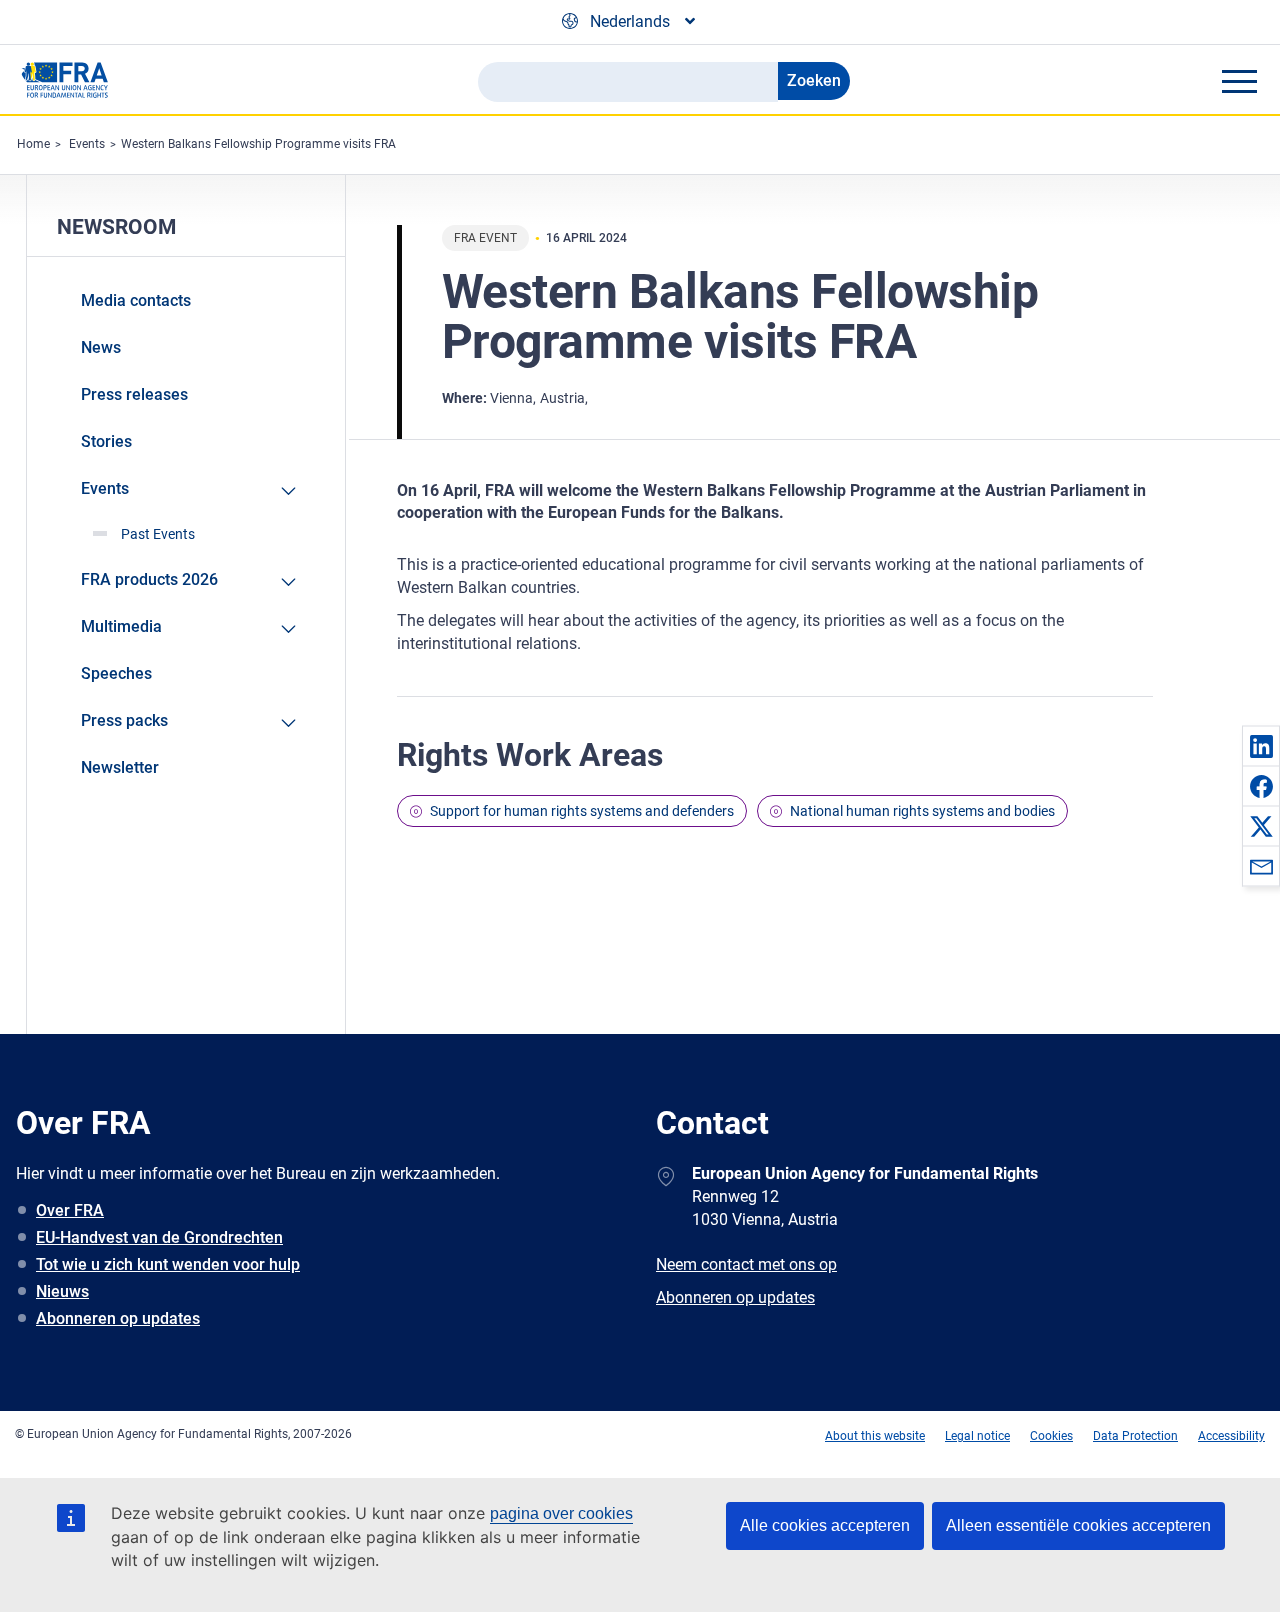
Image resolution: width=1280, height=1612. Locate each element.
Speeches (116, 673)
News (101, 347)
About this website (875, 1436)
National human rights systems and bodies (922, 811)
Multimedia (121, 626)
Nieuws (62, 1291)
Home (33, 144)
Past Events (158, 534)
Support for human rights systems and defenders (582, 811)
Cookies (1051, 1436)
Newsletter (120, 767)
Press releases (134, 394)
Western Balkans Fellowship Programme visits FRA (258, 144)
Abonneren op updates (118, 1318)
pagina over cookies (561, 1513)
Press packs (124, 720)
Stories (106, 441)
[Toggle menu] (1239, 81)
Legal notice (977, 1436)
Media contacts (136, 300)
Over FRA (70, 1210)
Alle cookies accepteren (825, 1525)
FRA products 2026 (149, 579)
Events (87, 144)
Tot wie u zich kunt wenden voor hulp (168, 1264)
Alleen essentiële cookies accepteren (1078, 1525)
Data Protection (1135, 1436)
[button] (1261, 746)
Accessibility (1231, 1436)
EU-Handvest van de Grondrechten (159, 1237)
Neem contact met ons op (746, 1264)
